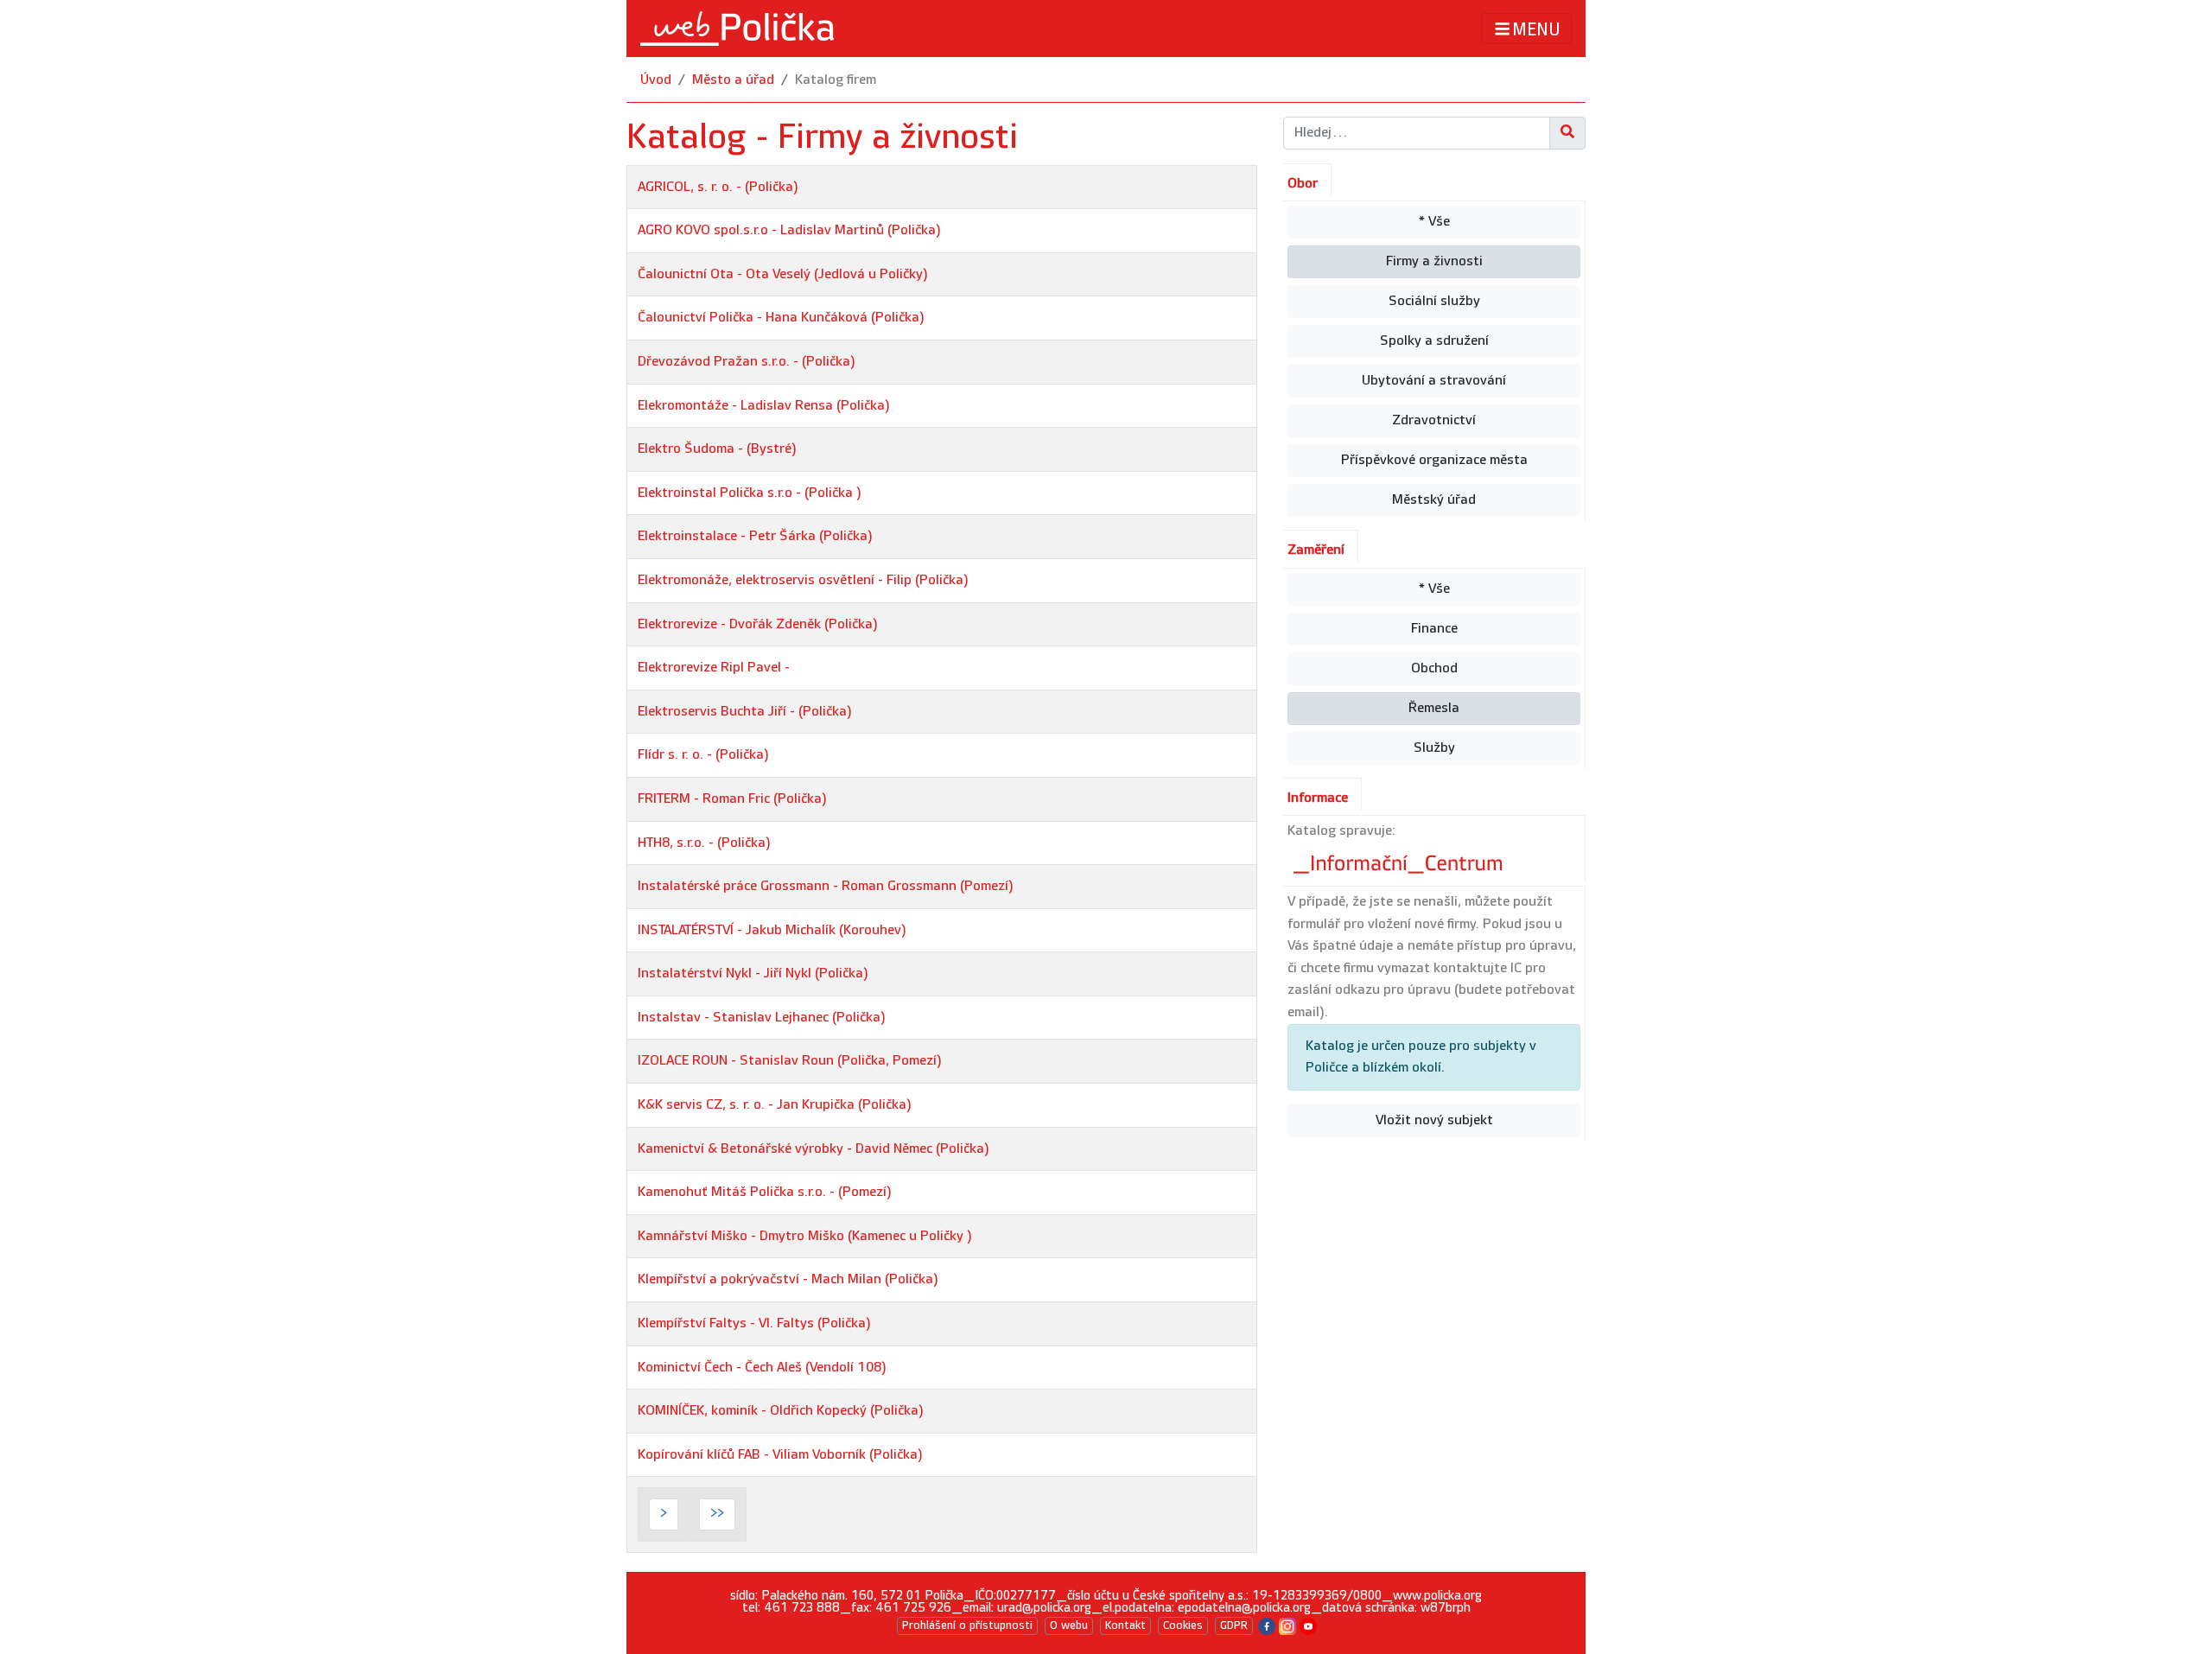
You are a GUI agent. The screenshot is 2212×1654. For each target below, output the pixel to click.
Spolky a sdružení (1434, 341)
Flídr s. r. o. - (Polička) (703, 755)
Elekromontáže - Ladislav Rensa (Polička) (764, 406)
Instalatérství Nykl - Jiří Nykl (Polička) (753, 973)
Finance (1434, 629)
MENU (1536, 29)
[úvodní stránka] (737, 29)
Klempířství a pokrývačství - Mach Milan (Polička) (788, 1279)
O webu (1069, 1625)
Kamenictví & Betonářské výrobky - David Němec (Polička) (814, 1149)
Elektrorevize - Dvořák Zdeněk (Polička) (758, 624)
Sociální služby (1434, 301)
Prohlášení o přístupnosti (967, 1625)
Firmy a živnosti (1434, 261)
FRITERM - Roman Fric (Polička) (732, 799)
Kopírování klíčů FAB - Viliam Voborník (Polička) (780, 1455)
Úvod (656, 80)
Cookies (1183, 1625)
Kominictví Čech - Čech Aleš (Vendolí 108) (762, 1368)
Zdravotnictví (1434, 420)
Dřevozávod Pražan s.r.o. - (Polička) (747, 362)
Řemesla (1434, 708)
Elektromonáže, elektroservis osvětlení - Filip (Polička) (803, 580)
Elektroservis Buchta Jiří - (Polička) (745, 712)
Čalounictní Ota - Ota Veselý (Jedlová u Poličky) (783, 274)
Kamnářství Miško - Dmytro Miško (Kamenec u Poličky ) (805, 1236)
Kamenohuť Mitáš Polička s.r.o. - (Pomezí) (765, 1192)
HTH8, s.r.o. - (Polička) (704, 843)
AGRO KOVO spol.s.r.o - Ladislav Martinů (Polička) (789, 230)
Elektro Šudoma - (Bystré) (717, 449)
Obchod (1434, 668)
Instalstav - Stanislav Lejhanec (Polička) (762, 1018)
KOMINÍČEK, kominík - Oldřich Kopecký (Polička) (781, 1411)
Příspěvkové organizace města (1434, 460)
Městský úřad (1434, 500)
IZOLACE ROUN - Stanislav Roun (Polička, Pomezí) (790, 1061)
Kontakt (1125, 1625)
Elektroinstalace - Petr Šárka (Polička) (755, 536)
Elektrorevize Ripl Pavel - (714, 668)
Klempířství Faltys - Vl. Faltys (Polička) (754, 1323)
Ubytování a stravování (1434, 381)
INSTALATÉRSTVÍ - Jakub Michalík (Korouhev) (772, 930)
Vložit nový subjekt (1434, 1120)
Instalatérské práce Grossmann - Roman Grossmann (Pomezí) (826, 886)
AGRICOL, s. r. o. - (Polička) (718, 187)
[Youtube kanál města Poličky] (1308, 1625)
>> (717, 1514)
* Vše (1434, 222)
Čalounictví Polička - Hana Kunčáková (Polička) (781, 318)
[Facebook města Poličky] (1267, 1625)
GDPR (1234, 1625)
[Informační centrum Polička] (1400, 859)
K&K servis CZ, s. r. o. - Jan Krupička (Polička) (775, 1105)
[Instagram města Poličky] (1287, 1625)
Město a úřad (733, 80)
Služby (1434, 748)
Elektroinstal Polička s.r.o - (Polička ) (750, 493)
